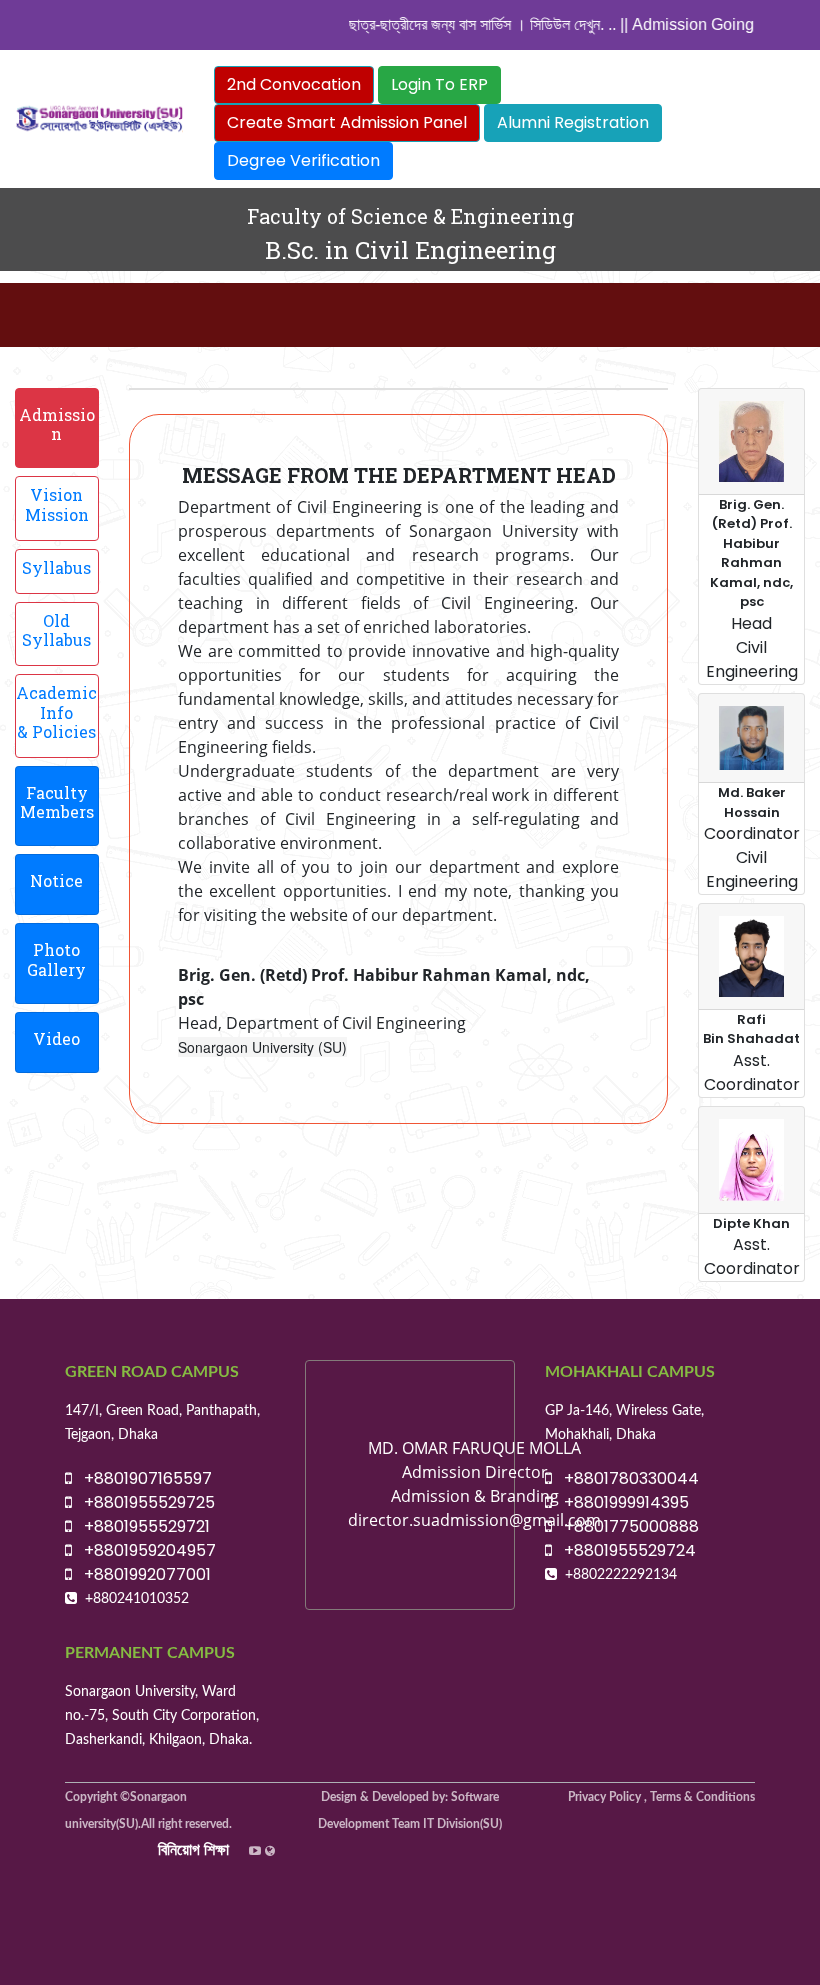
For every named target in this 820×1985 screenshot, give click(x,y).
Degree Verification (303, 160)
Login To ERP (439, 84)
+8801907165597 (142, 1478)
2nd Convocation (294, 84)
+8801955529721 (141, 1526)
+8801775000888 (625, 1526)
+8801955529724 (624, 1550)
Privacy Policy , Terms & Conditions (661, 1797)
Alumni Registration (573, 122)
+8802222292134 (621, 1575)
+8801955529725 (143, 1502)
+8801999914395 (620, 1502)
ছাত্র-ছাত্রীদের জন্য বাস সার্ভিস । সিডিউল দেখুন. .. (472, 24)
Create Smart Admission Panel (347, 122)
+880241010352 (137, 1599)
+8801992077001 (141, 1574)
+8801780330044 (625, 1478)
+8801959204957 (144, 1550)
